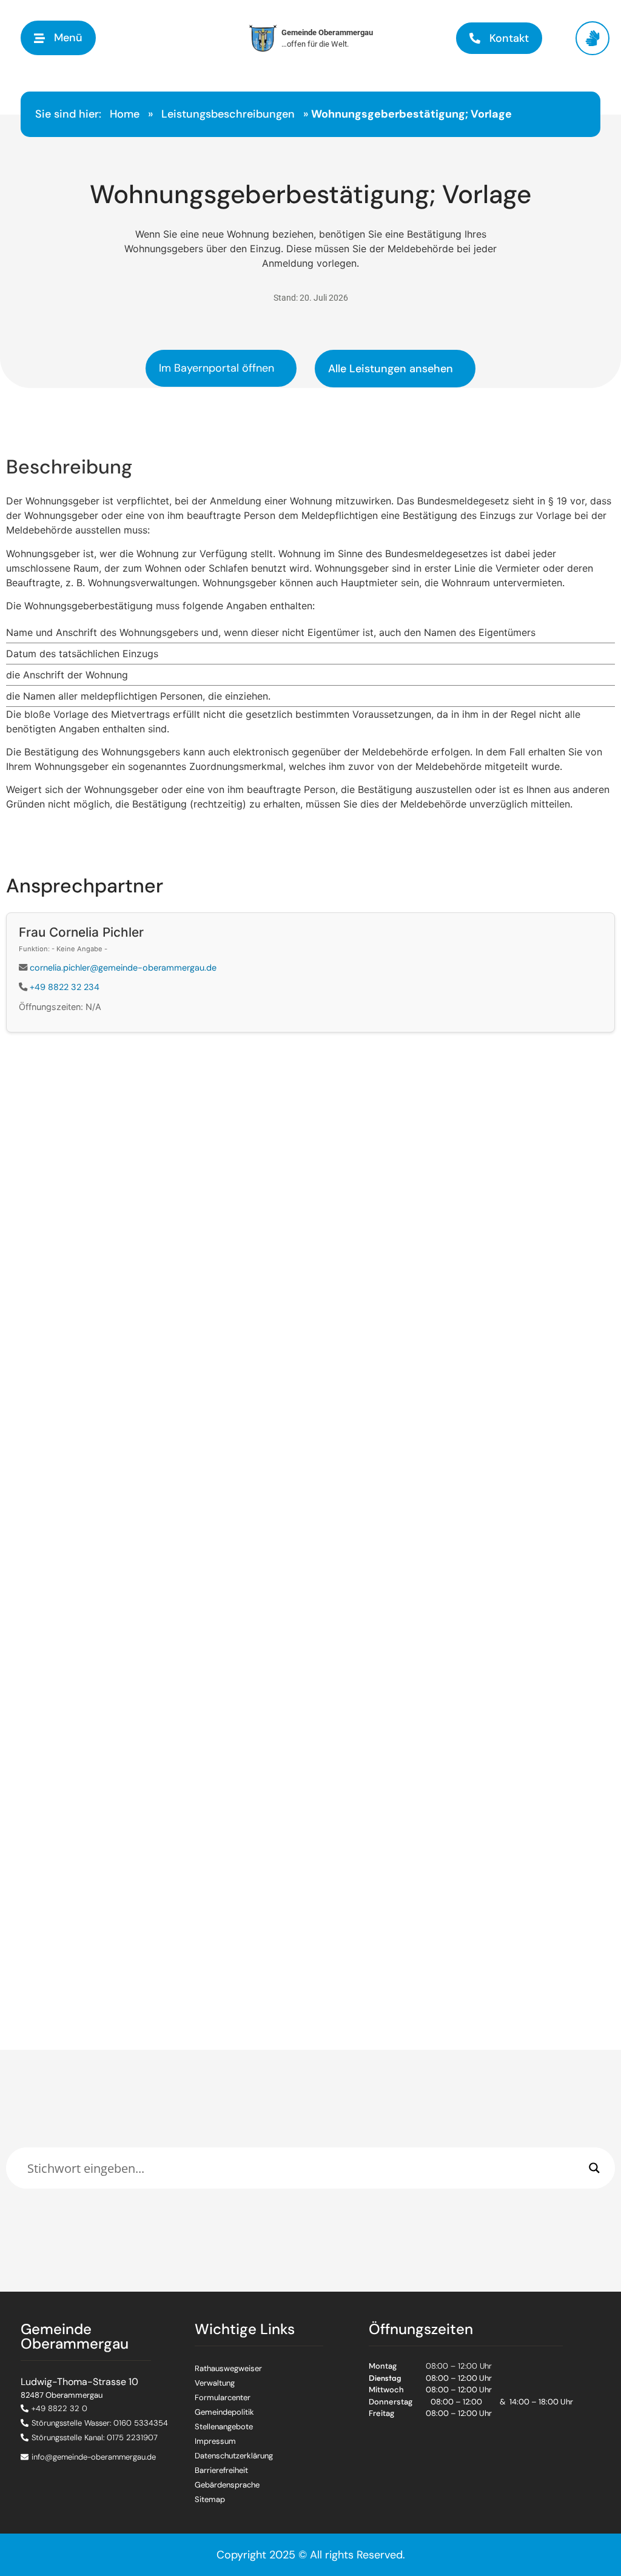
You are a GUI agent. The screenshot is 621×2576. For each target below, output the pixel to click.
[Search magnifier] (594, 2168)
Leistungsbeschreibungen (228, 114)
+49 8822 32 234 (65, 987)
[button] (58, 38)
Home (125, 114)
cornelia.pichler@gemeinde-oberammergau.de (123, 968)
